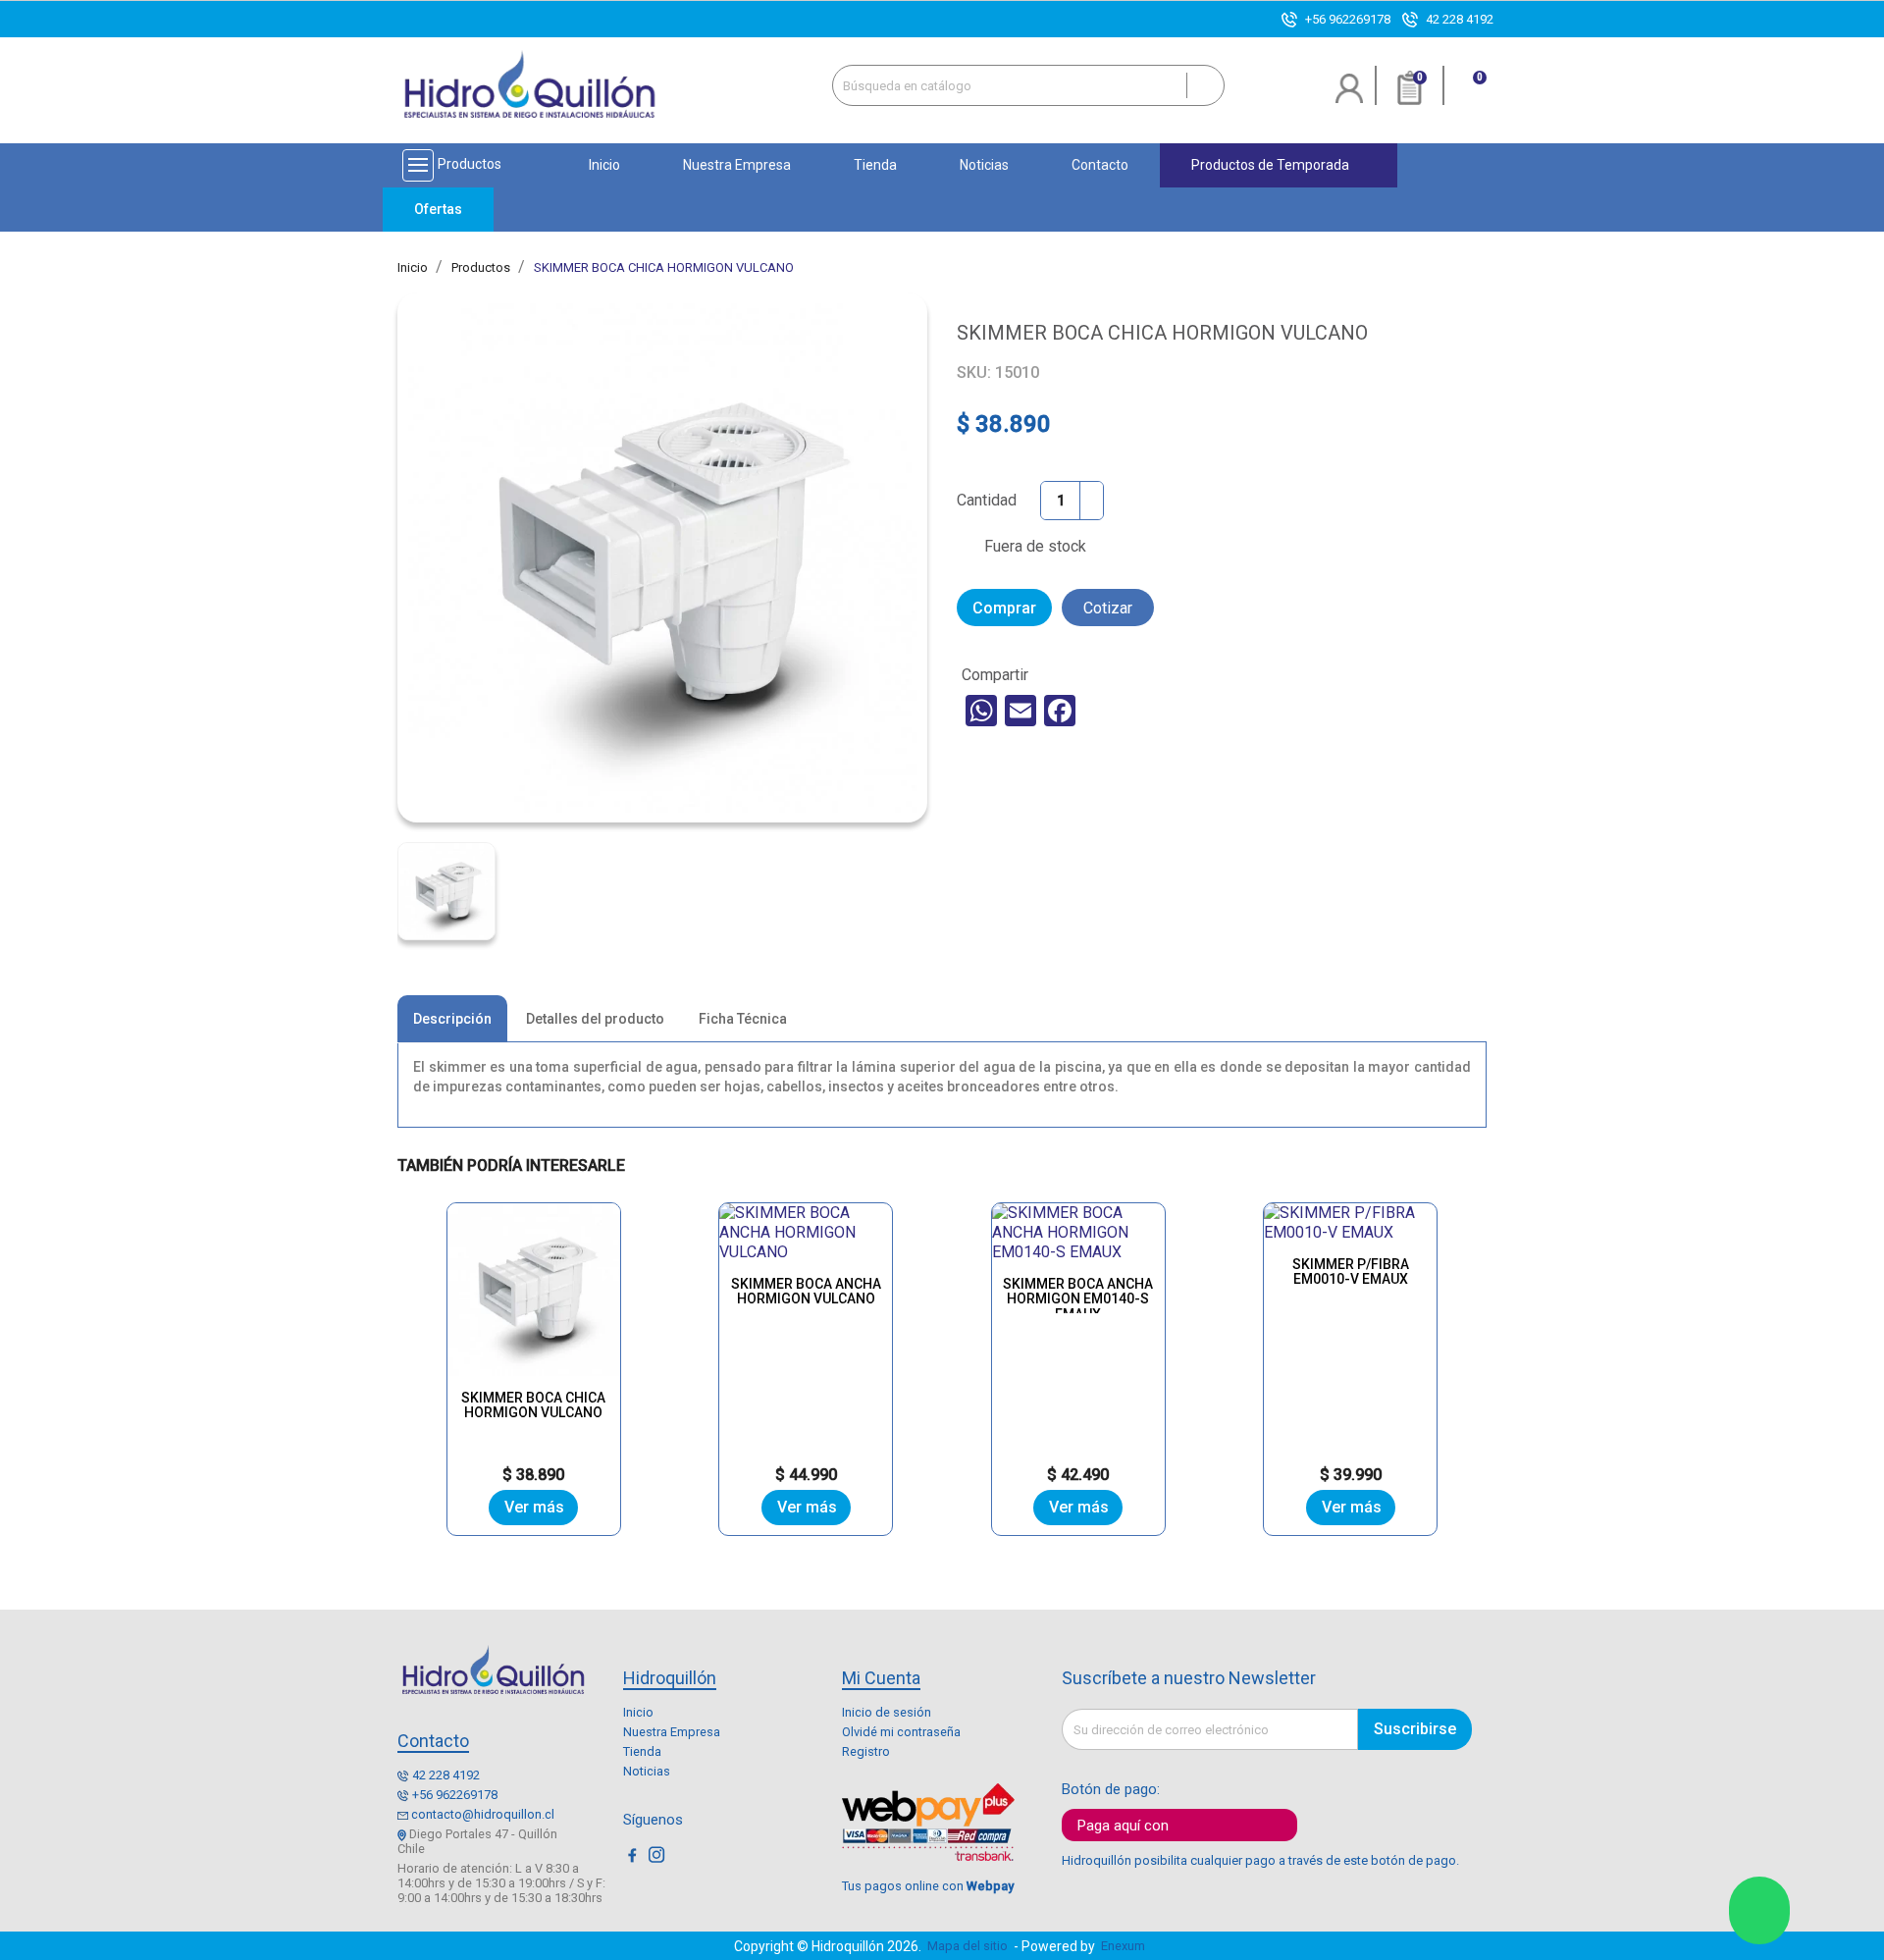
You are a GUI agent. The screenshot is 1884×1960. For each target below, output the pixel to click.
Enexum (1126, 1946)
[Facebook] (1060, 711)
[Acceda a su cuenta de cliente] (1350, 96)
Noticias (647, 1771)
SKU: (974, 372)
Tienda (642, 1751)
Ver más (534, 1507)
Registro (866, 1751)
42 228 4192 (1460, 19)
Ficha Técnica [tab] (743, 1019)
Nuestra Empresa (672, 1732)
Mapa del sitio (968, 1946)
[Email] (1020, 711)
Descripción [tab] (452, 1019)
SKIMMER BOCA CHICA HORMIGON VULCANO (533, 1405)
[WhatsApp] (981, 711)
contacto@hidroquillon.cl (483, 1814)
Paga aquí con (1123, 1826)
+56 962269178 (1348, 19)
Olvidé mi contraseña (901, 1732)
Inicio (638, 1712)
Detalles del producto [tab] (595, 1019)
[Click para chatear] (1759, 1910)
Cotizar (1108, 608)
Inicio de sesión (887, 1712)
